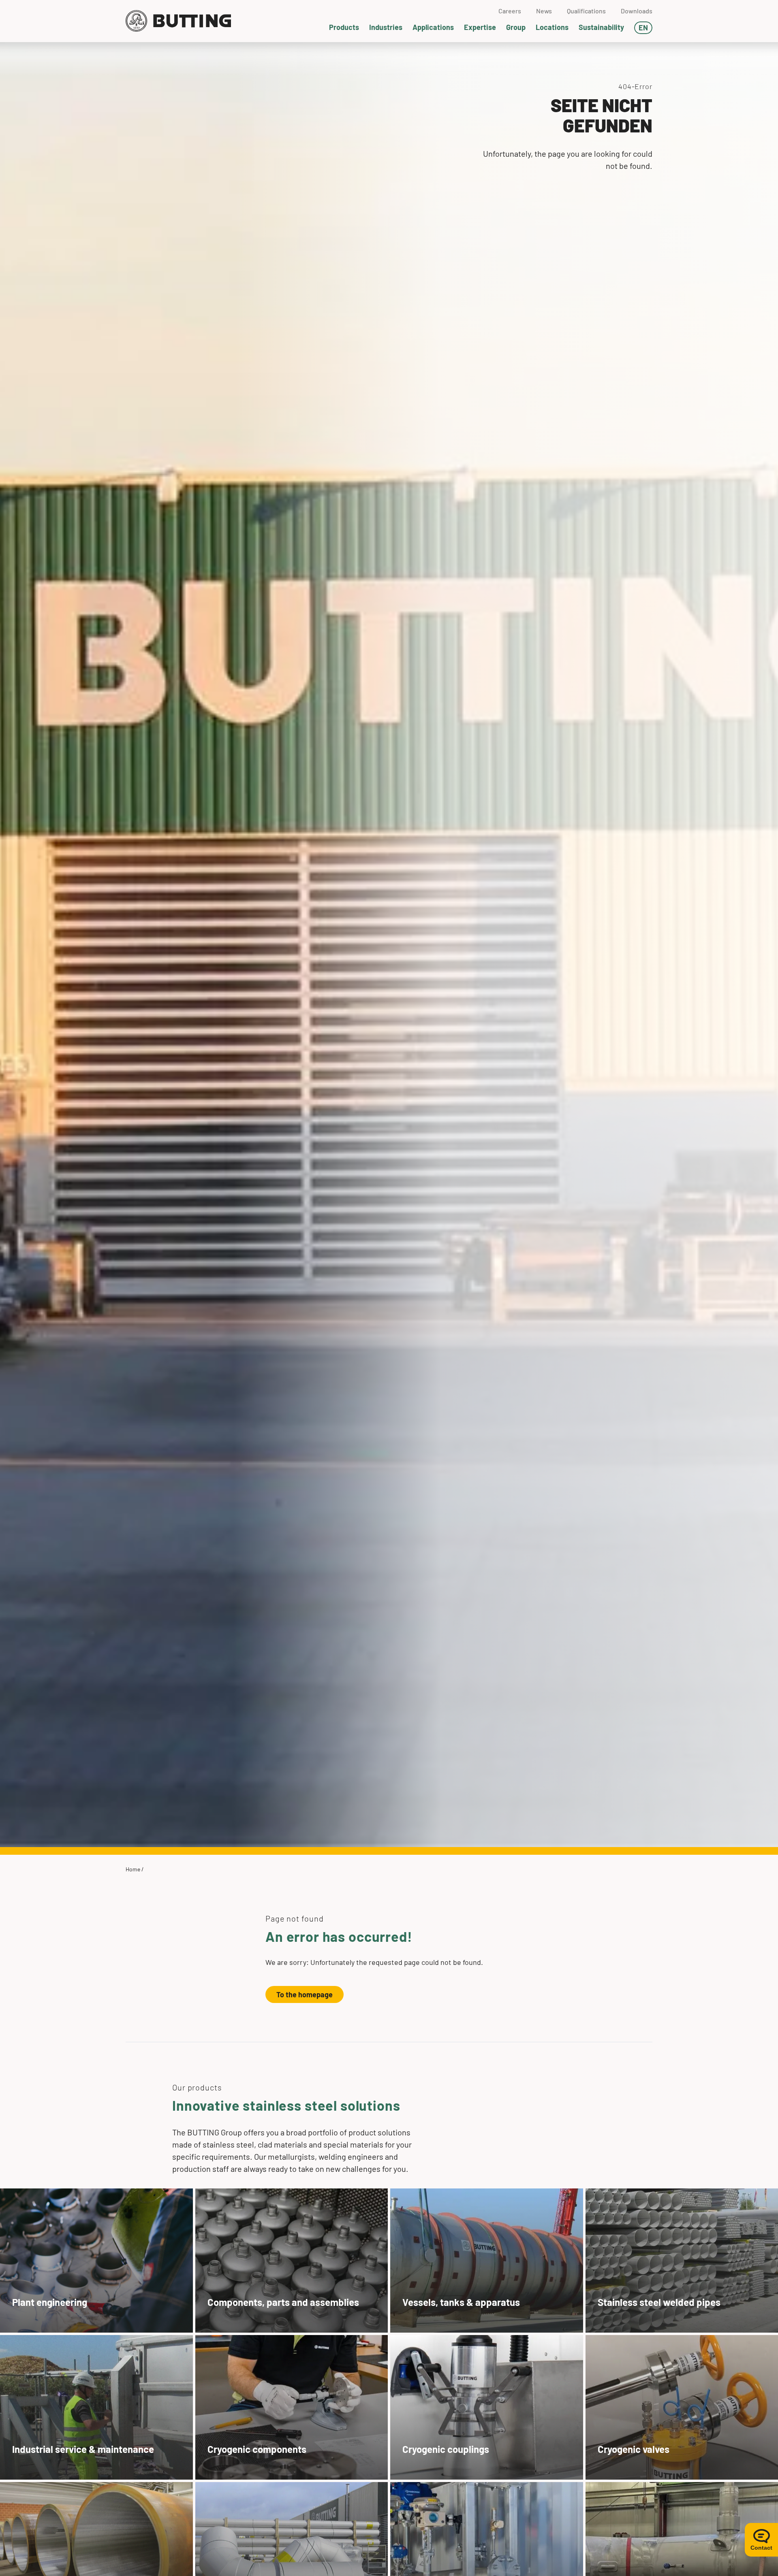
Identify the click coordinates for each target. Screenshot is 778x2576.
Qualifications (586, 11)
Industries (386, 27)
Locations (552, 27)
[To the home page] (178, 21)
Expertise (480, 27)
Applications (433, 27)
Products (344, 27)
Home (133, 1869)
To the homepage (305, 1994)
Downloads (637, 11)
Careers (510, 11)
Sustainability (601, 27)
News (544, 11)
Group (516, 27)
